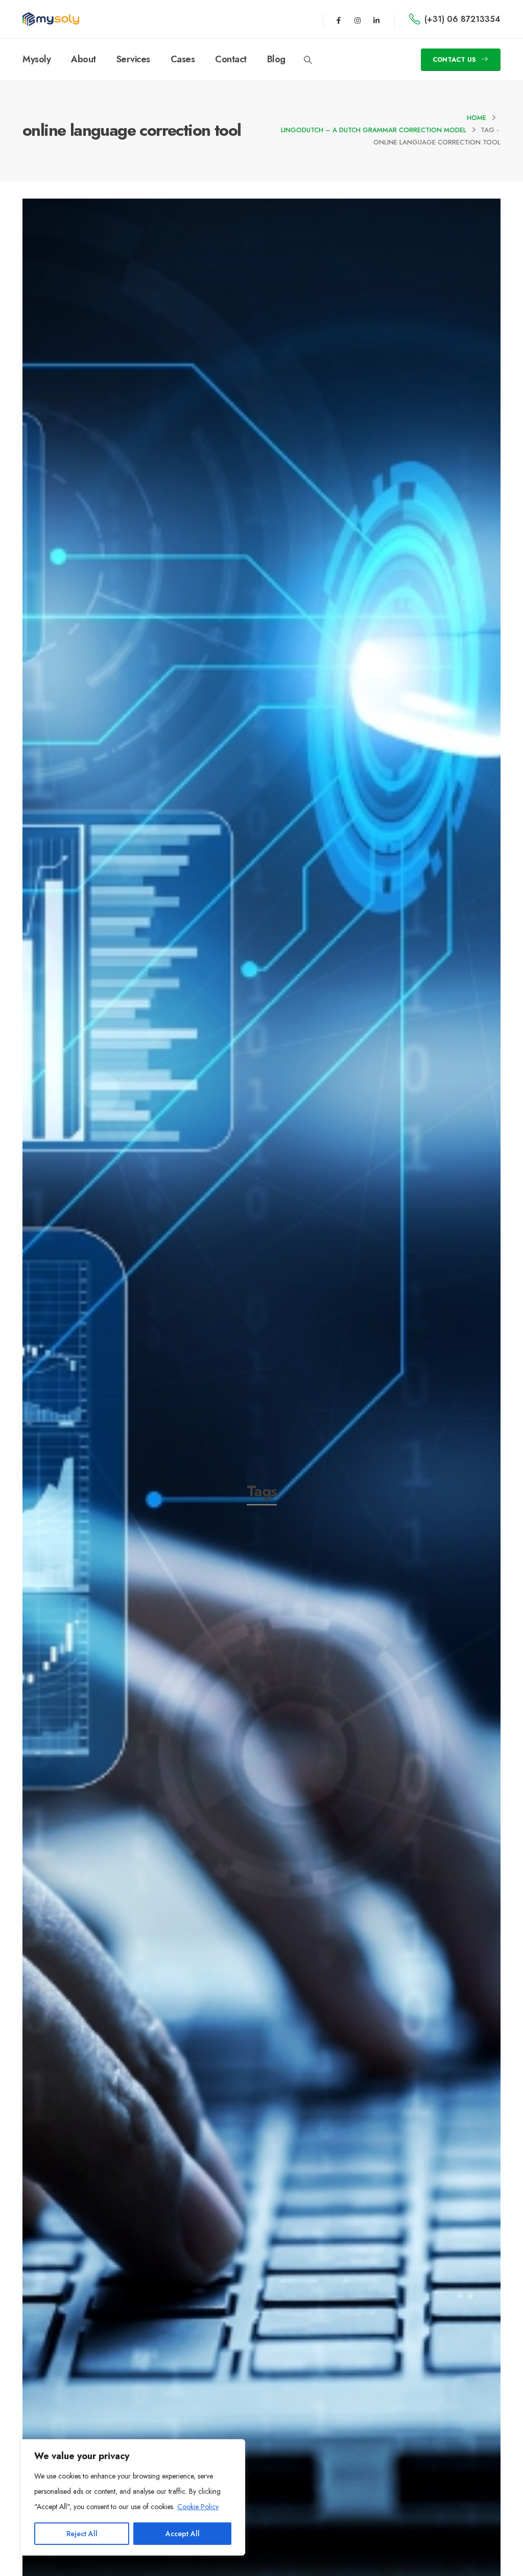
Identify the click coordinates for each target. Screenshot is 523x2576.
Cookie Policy (198, 2507)
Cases (183, 59)
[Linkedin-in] (376, 20)
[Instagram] (358, 20)
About (84, 59)
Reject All (82, 2534)
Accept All (183, 2534)
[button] (308, 60)
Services (133, 59)
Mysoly (37, 59)
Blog (276, 59)
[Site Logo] (51, 19)
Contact (231, 59)
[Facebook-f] (339, 20)
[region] (133, 2497)
